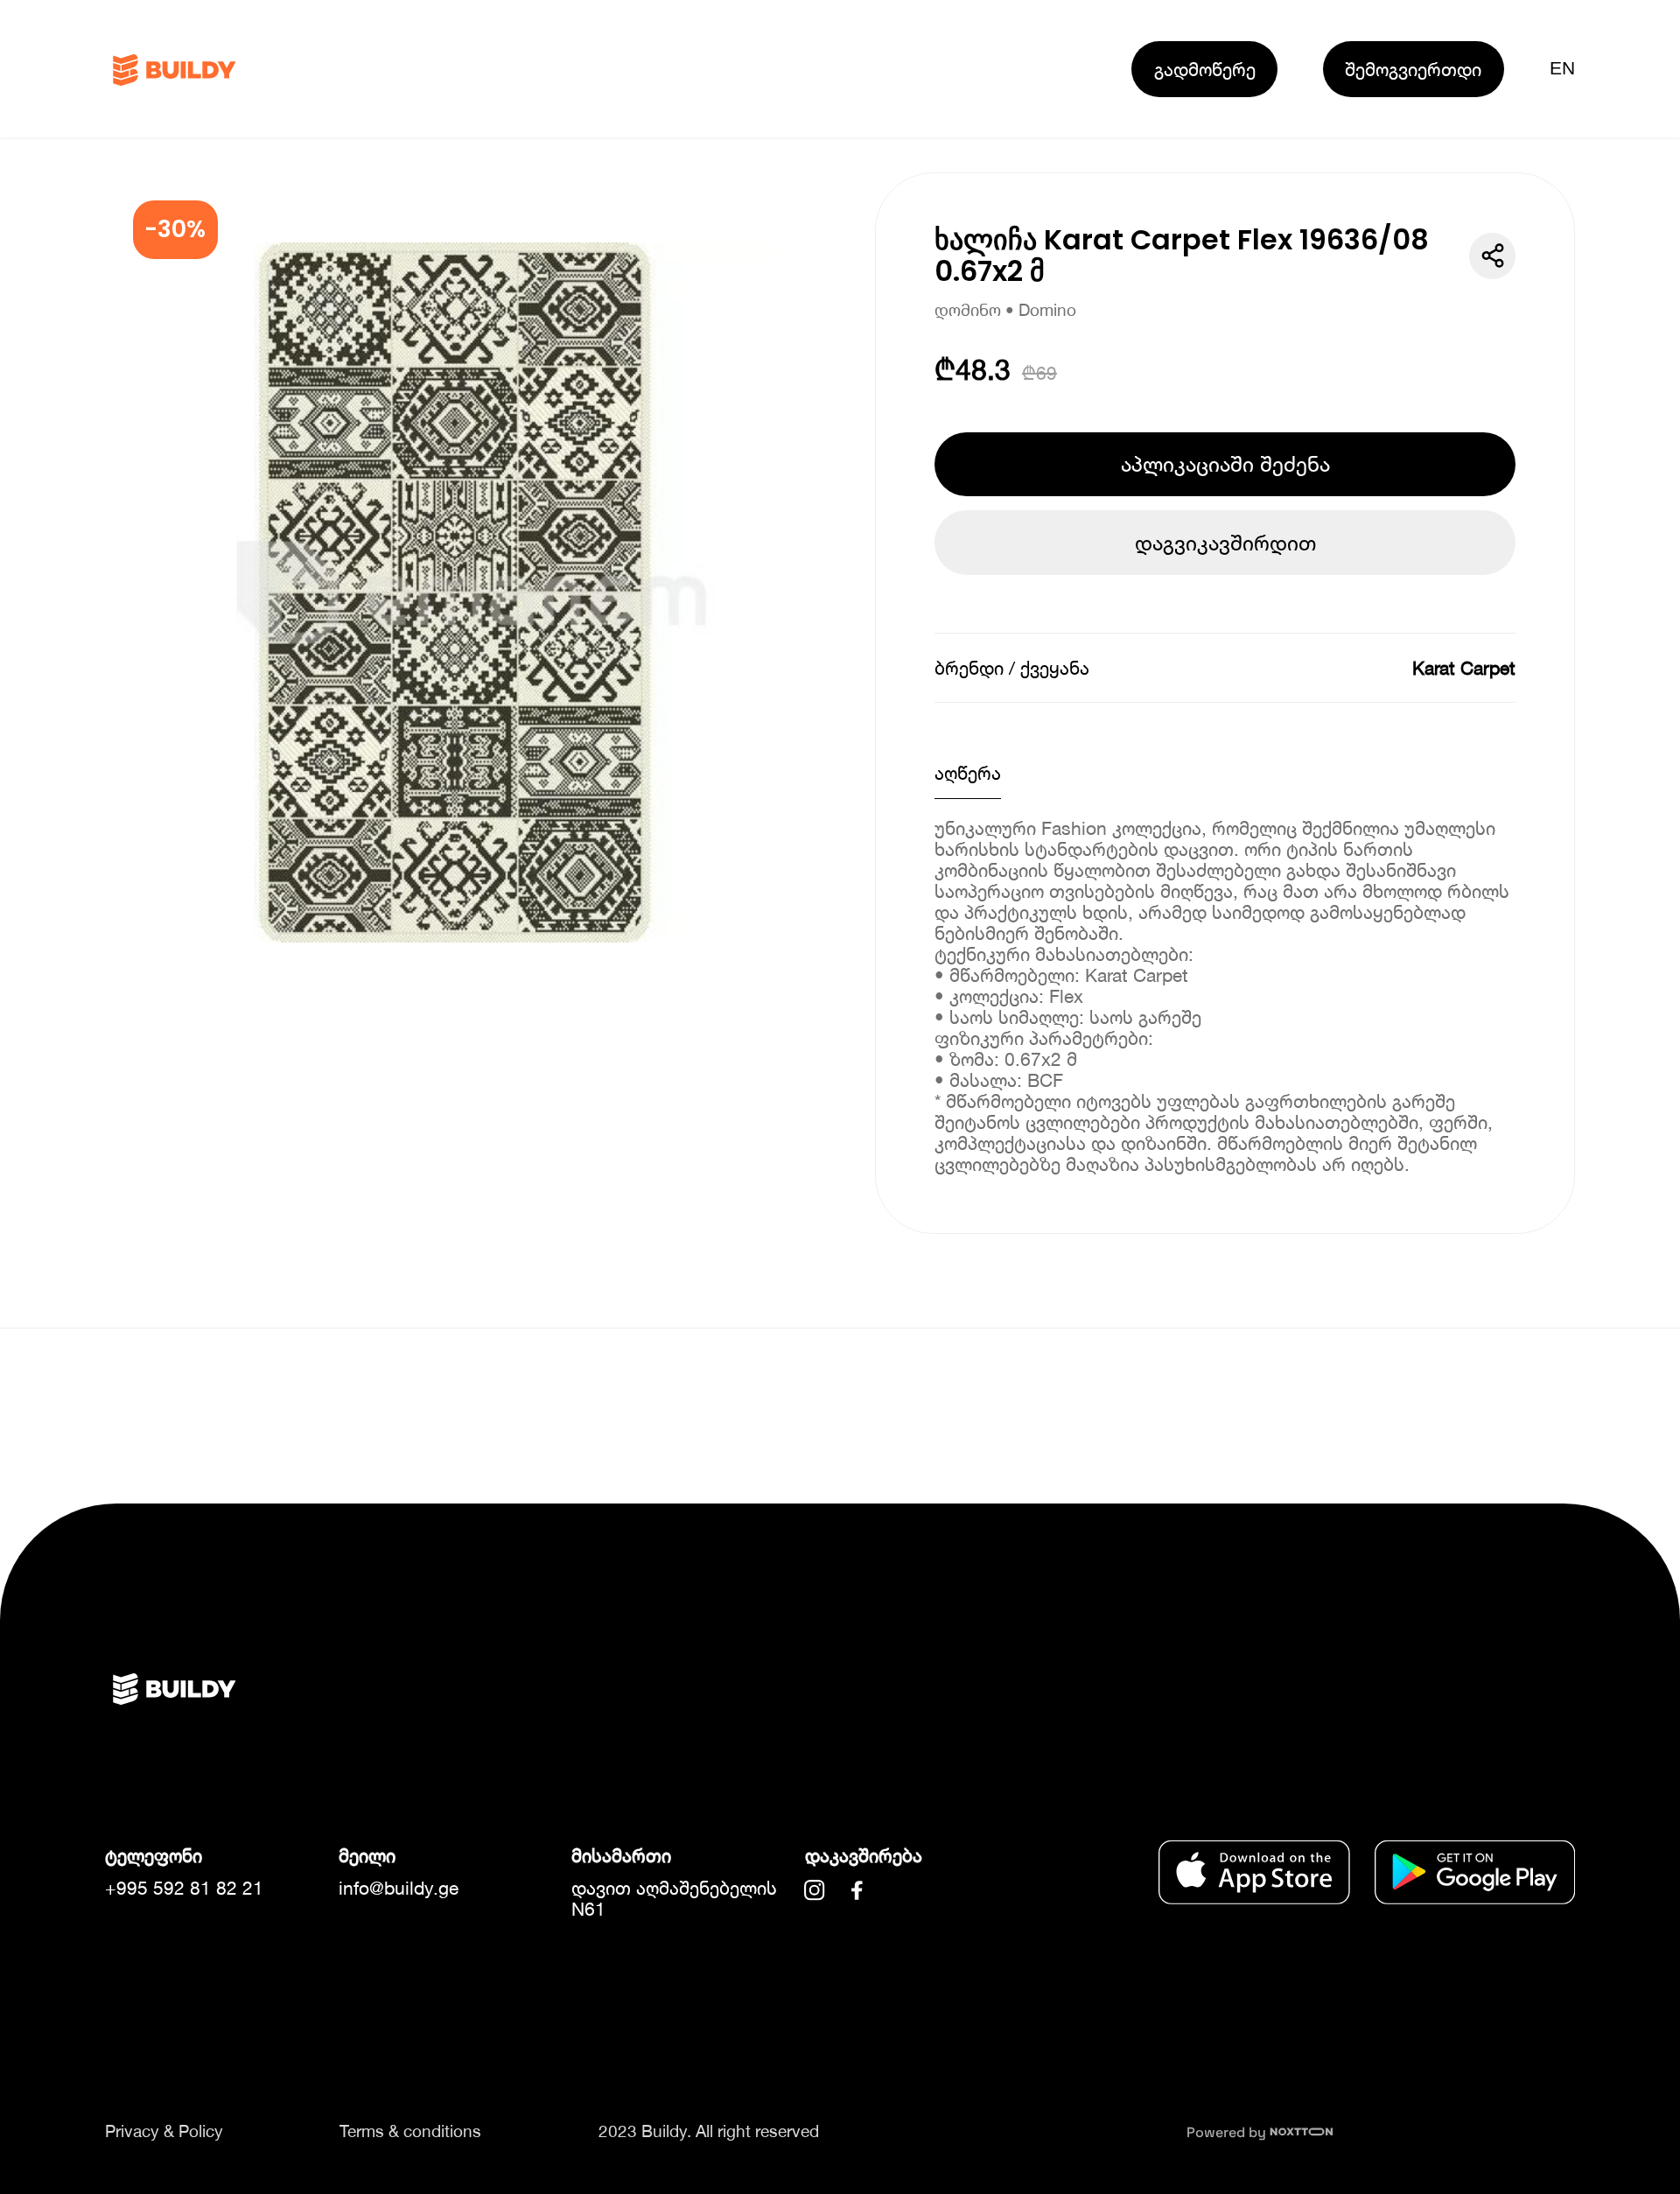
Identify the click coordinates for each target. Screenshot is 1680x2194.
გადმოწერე (1205, 69)
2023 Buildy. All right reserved (709, 2131)
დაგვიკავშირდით (1225, 543)
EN (1562, 68)
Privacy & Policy (164, 2131)
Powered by (1228, 2132)
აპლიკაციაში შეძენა (1225, 464)
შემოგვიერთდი (1413, 69)
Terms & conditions (410, 2131)
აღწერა (968, 773)
